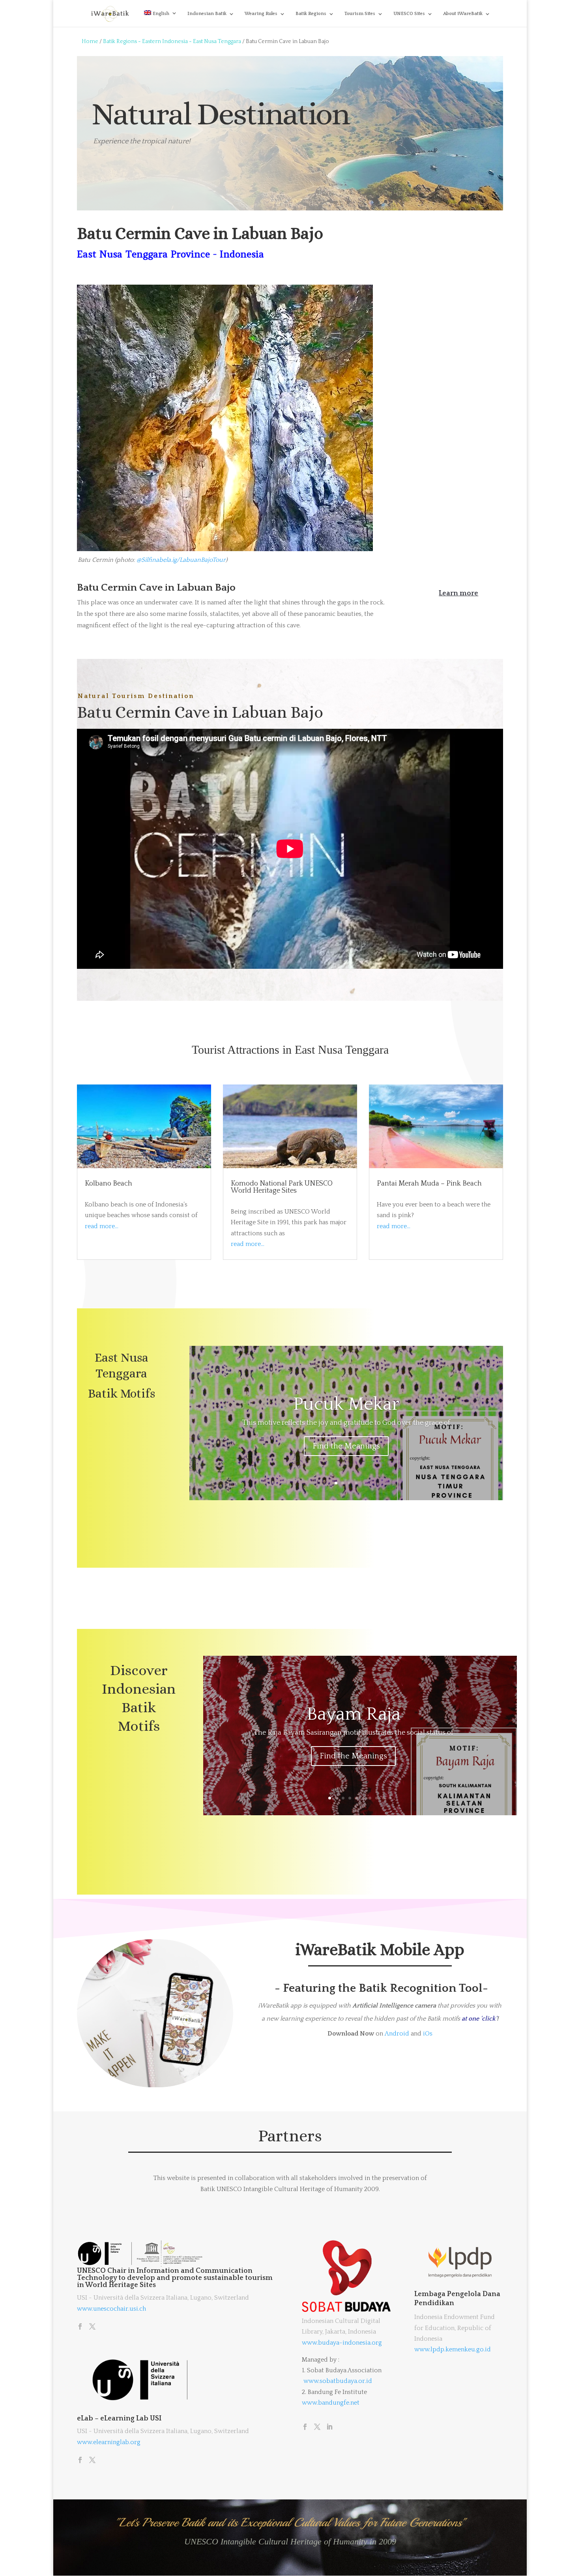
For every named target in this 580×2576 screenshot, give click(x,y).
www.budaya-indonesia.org (342, 2343)
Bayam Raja (354, 1714)
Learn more (458, 593)
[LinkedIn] (329, 2428)
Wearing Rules (261, 14)
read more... (102, 1226)
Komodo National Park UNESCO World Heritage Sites (282, 1187)
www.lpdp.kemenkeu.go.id (453, 2349)
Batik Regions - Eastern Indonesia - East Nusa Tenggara (172, 41)
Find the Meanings (346, 1446)
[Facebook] (80, 2327)
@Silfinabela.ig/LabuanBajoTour (181, 560)
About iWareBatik (463, 14)
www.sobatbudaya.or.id (338, 2381)
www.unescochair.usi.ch (111, 2309)
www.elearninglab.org (109, 2442)
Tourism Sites (360, 14)
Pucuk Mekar (346, 1404)
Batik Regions (311, 14)
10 (390, 1798)
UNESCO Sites (409, 14)
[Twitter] (92, 2327)
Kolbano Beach (109, 1184)
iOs (428, 2034)
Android (397, 2034)
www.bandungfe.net (331, 2403)
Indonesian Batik (207, 14)
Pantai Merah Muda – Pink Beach (429, 1184)
